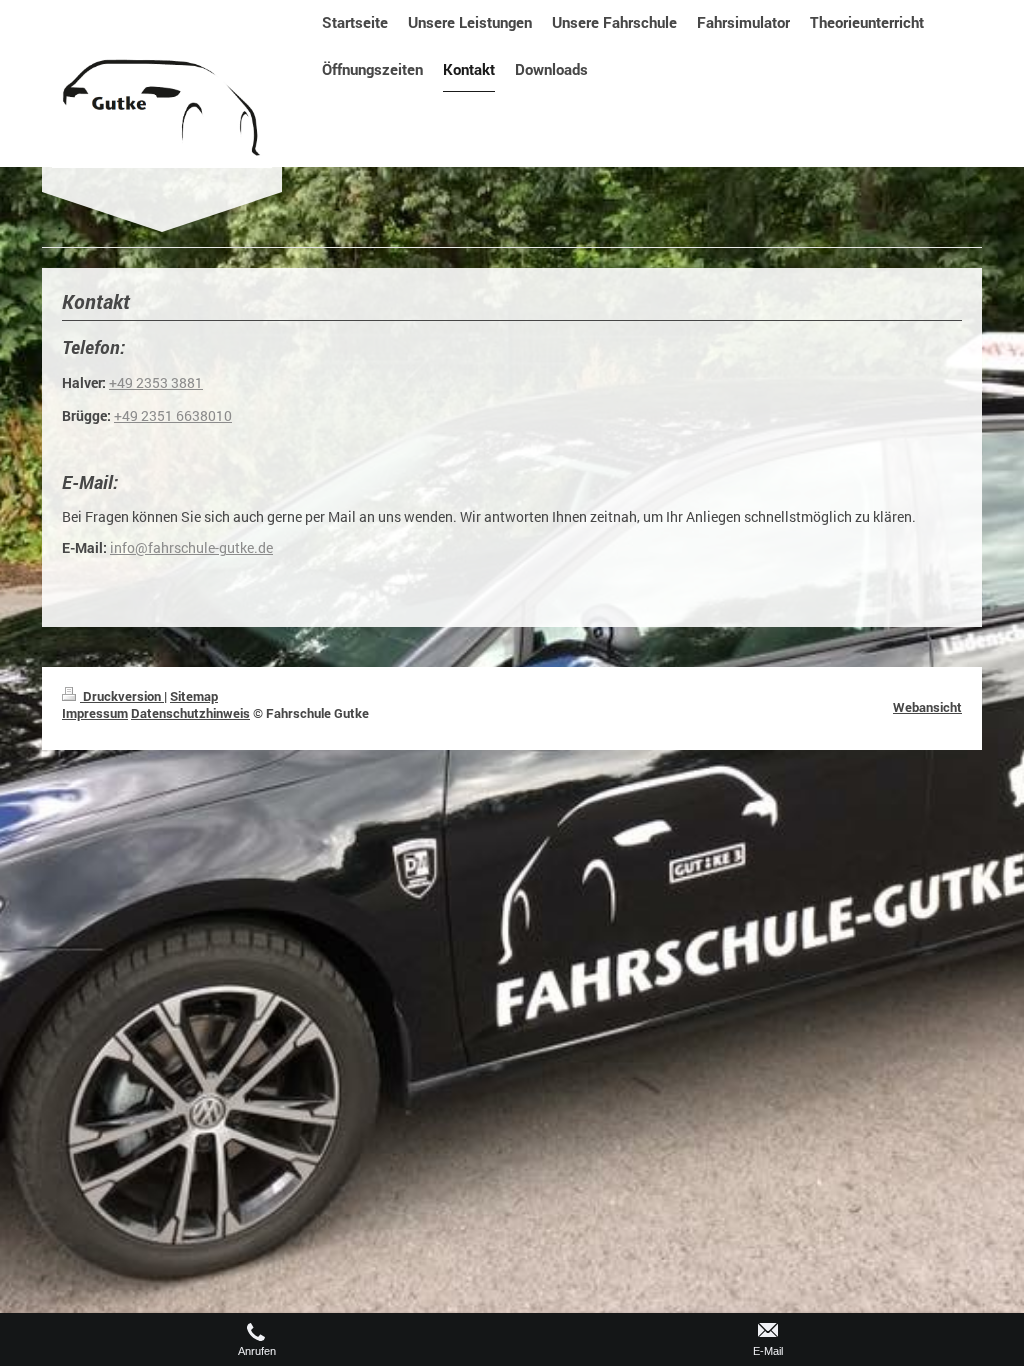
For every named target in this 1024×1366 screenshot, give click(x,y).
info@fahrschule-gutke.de (191, 548)
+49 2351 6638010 (173, 416)
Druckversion (122, 696)
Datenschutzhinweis (190, 713)
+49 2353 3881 (156, 383)
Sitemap (194, 696)
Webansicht (927, 707)
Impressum (95, 713)
